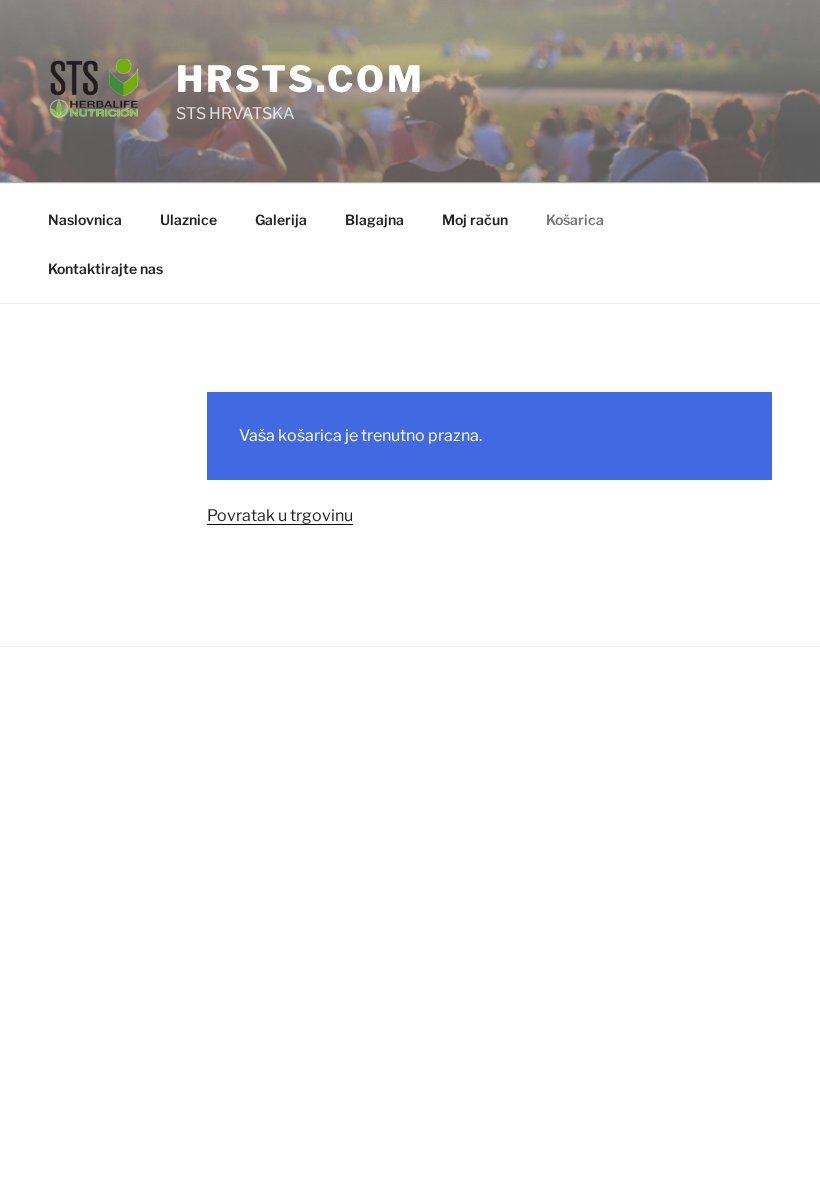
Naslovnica (85, 219)
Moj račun (475, 219)
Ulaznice (188, 219)
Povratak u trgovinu (280, 515)
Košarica (575, 219)
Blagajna (374, 219)
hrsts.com (300, 79)
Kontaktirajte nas (105, 268)
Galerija (281, 219)
